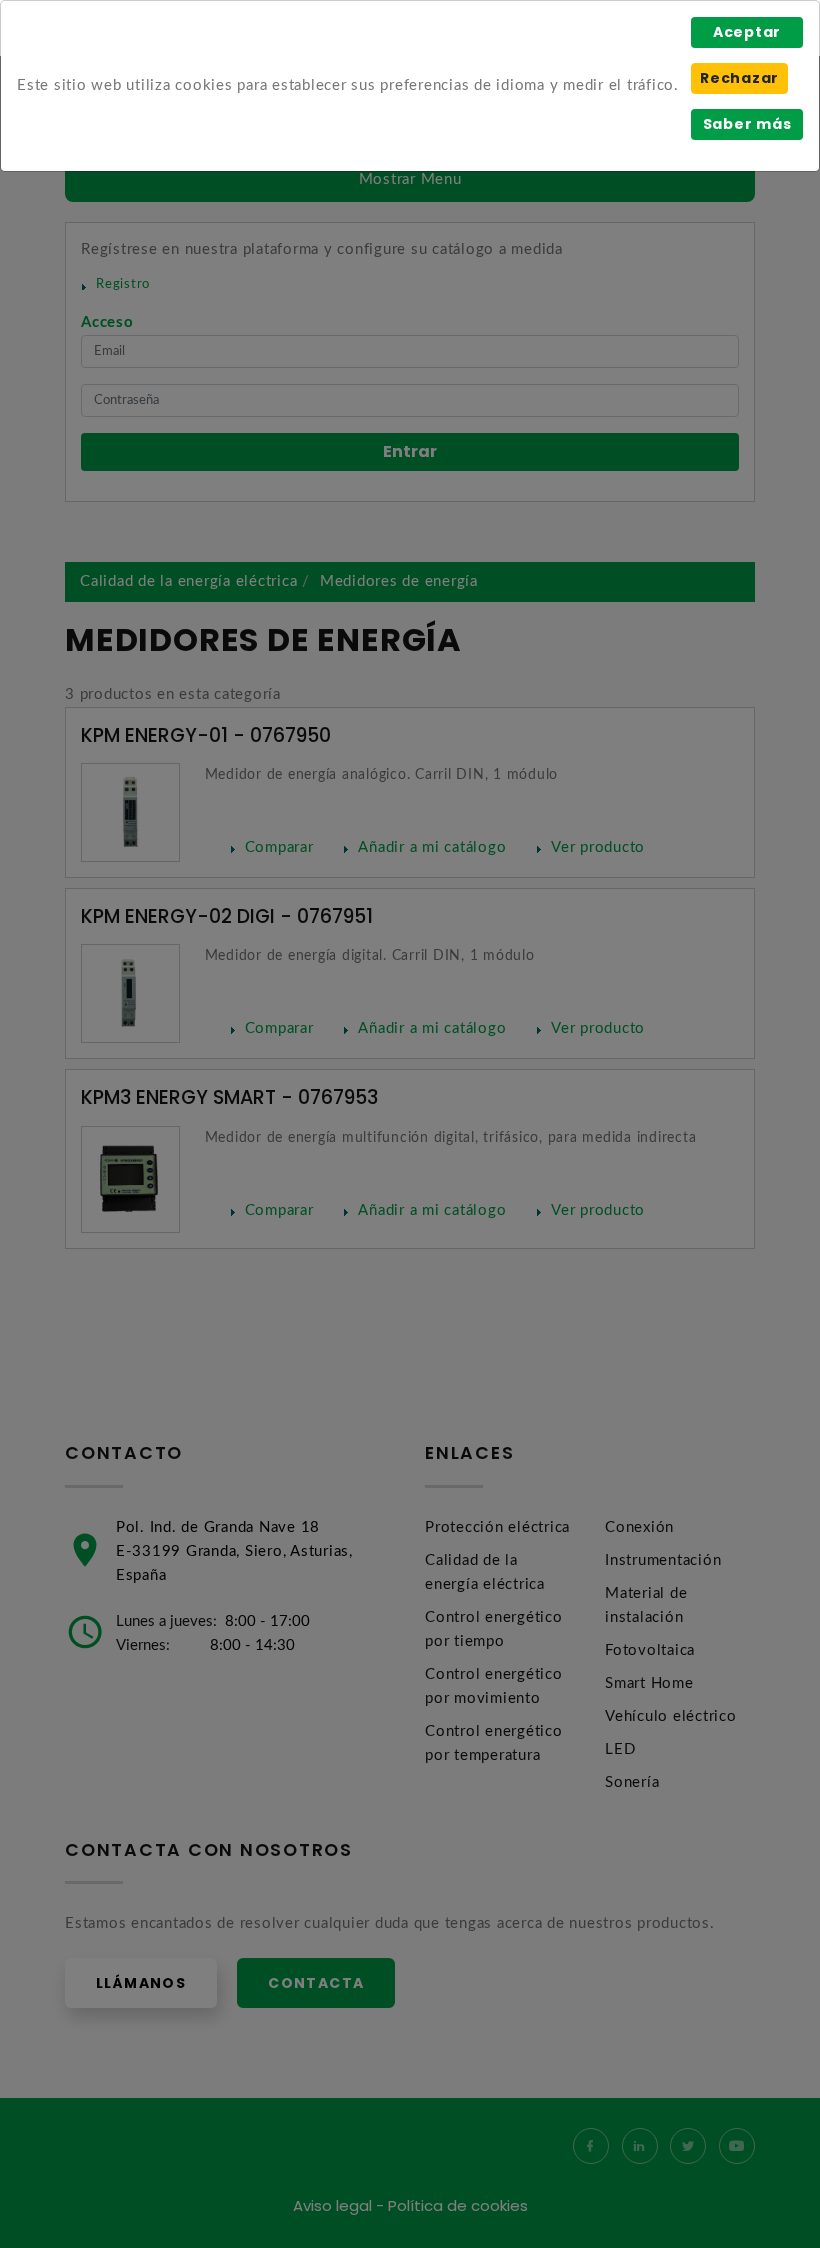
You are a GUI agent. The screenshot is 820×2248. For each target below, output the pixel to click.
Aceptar (747, 32)
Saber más (747, 124)
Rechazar (739, 78)
